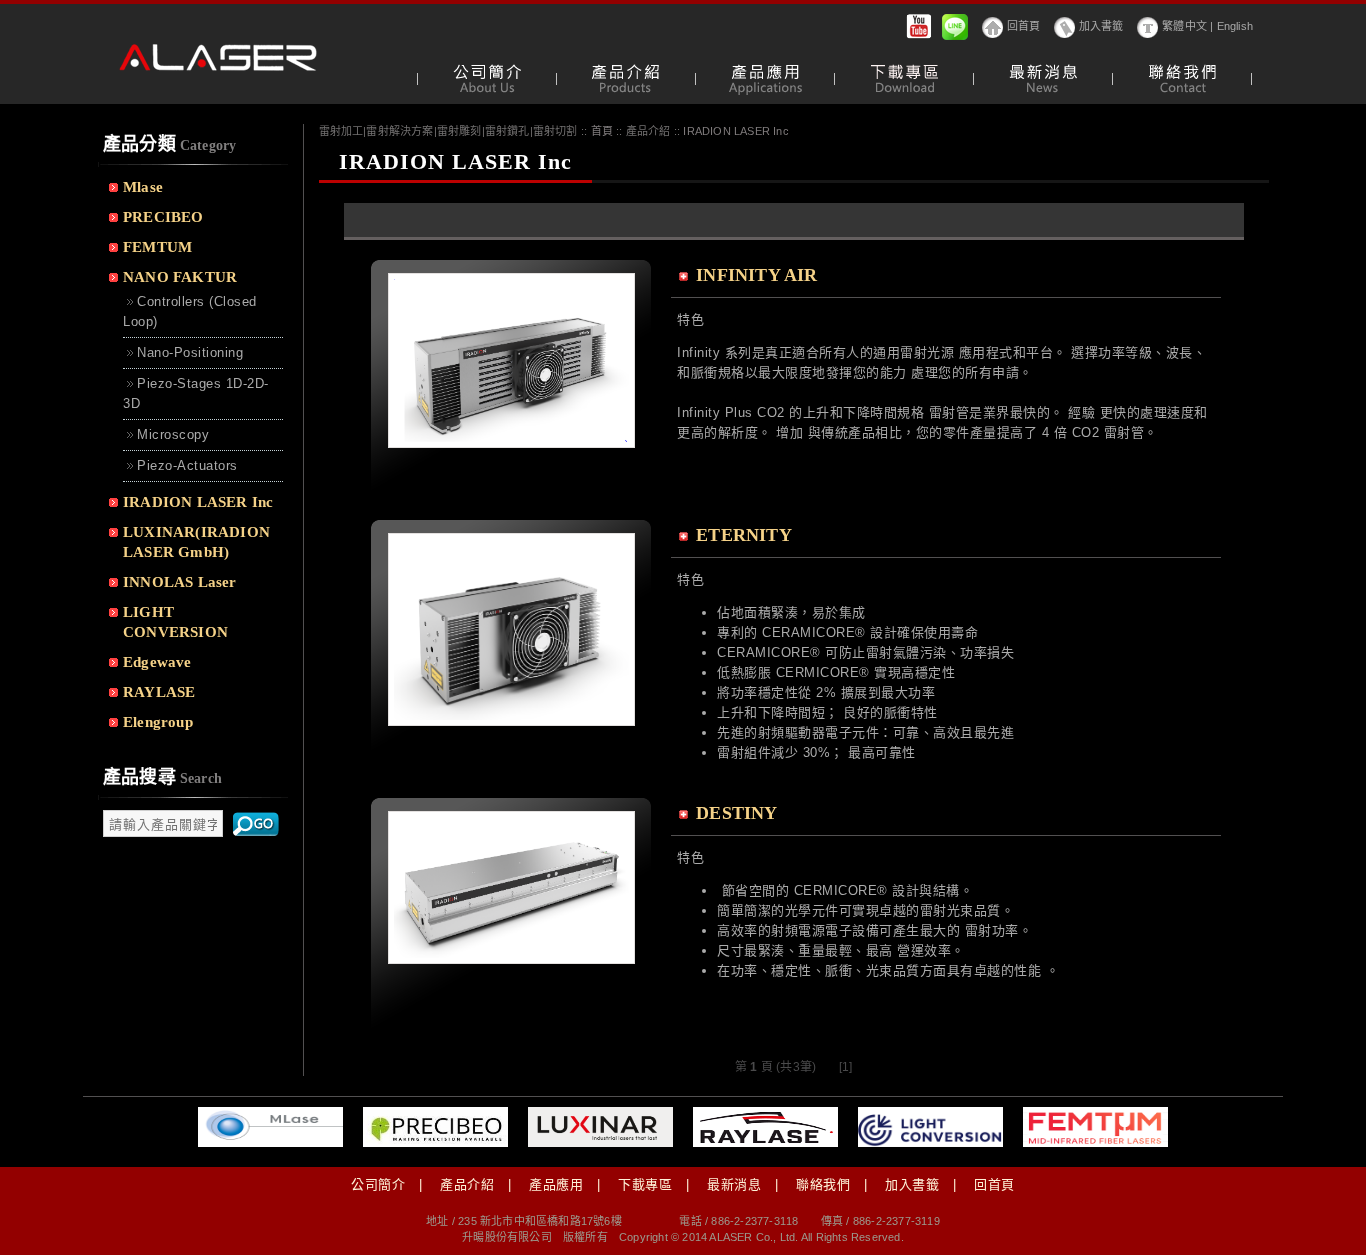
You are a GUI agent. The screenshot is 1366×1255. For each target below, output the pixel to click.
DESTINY (736, 813)
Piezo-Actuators (187, 465)
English (1235, 26)
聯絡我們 (823, 1184)
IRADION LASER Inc (198, 502)
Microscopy (173, 434)
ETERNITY (744, 535)
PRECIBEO (163, 217)
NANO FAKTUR (180, 277)
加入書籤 (1101, 26)
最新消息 (734, 1184)
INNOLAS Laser (180, 582)
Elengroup (158, 722)
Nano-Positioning (190, 352)
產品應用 (556, 1184)
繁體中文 (1184, 26)
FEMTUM (157, 247)
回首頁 (1024, 26)
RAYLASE (159, 692)
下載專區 (645, 1184)
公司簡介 (378, 1184)
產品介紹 (467, 1184)
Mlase (143, 187)
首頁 (602, 131)
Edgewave (157, 662)
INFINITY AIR (756, 275)
